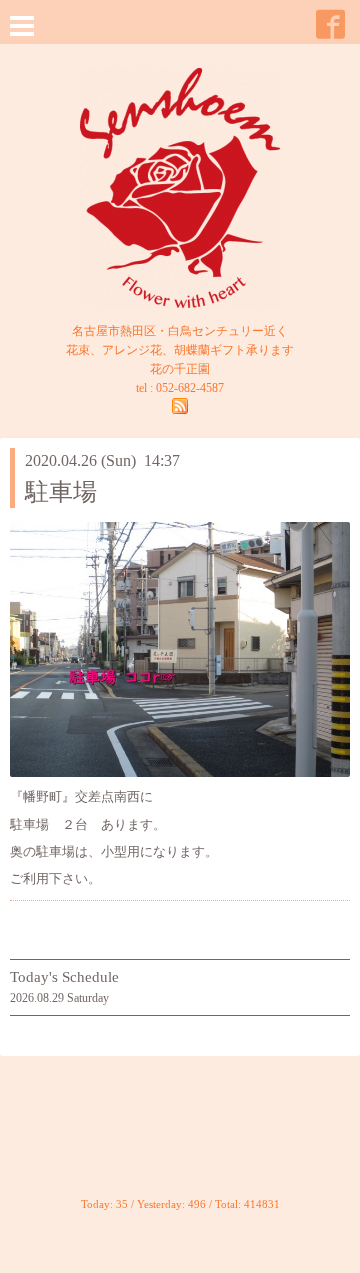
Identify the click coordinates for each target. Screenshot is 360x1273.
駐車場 (61, 492)
